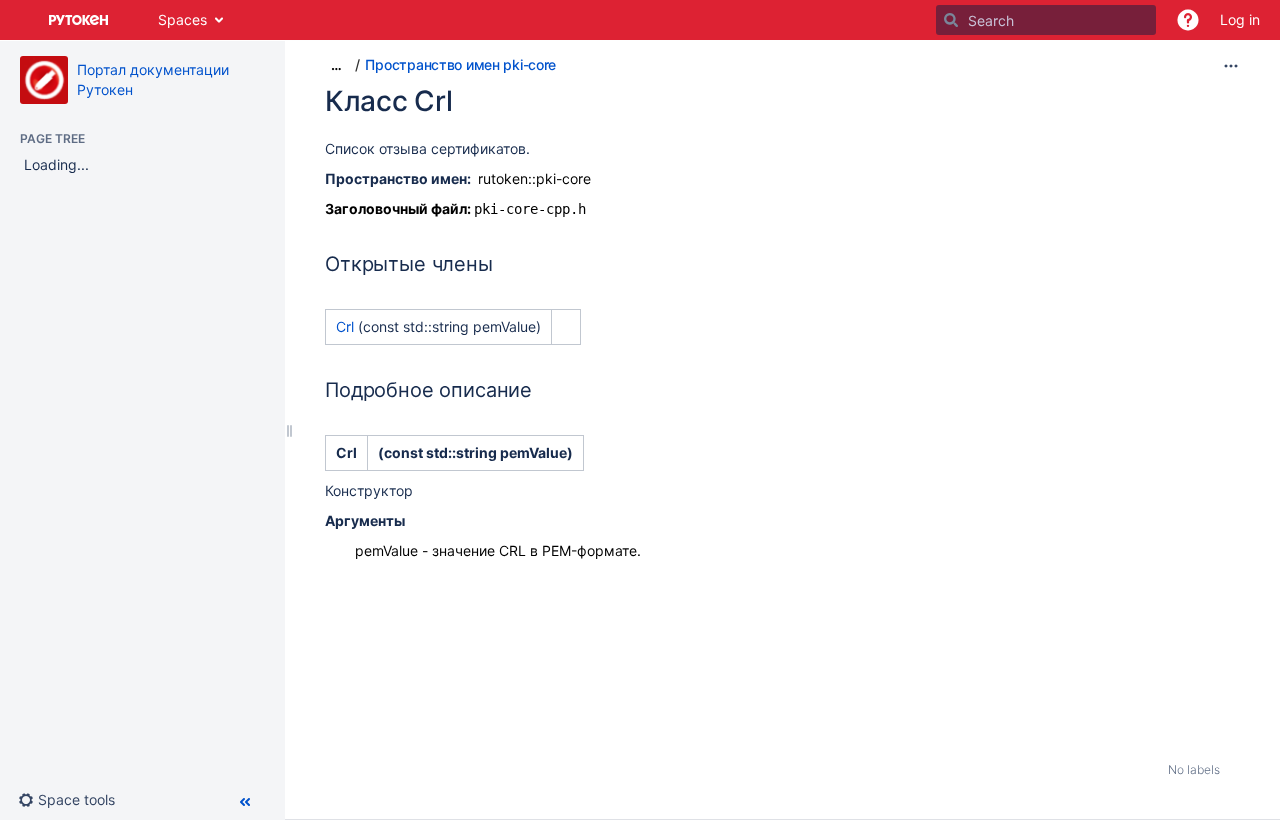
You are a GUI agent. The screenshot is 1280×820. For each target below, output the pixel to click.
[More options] (1231, 66)
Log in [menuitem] (1240, 19)
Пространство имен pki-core (460, 64)
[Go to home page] (79, 20)
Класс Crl (388, 101)
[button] (1188, 20)
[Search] (951, 20)
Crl (347, 326)
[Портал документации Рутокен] (44, 80)
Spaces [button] (182, 19)
